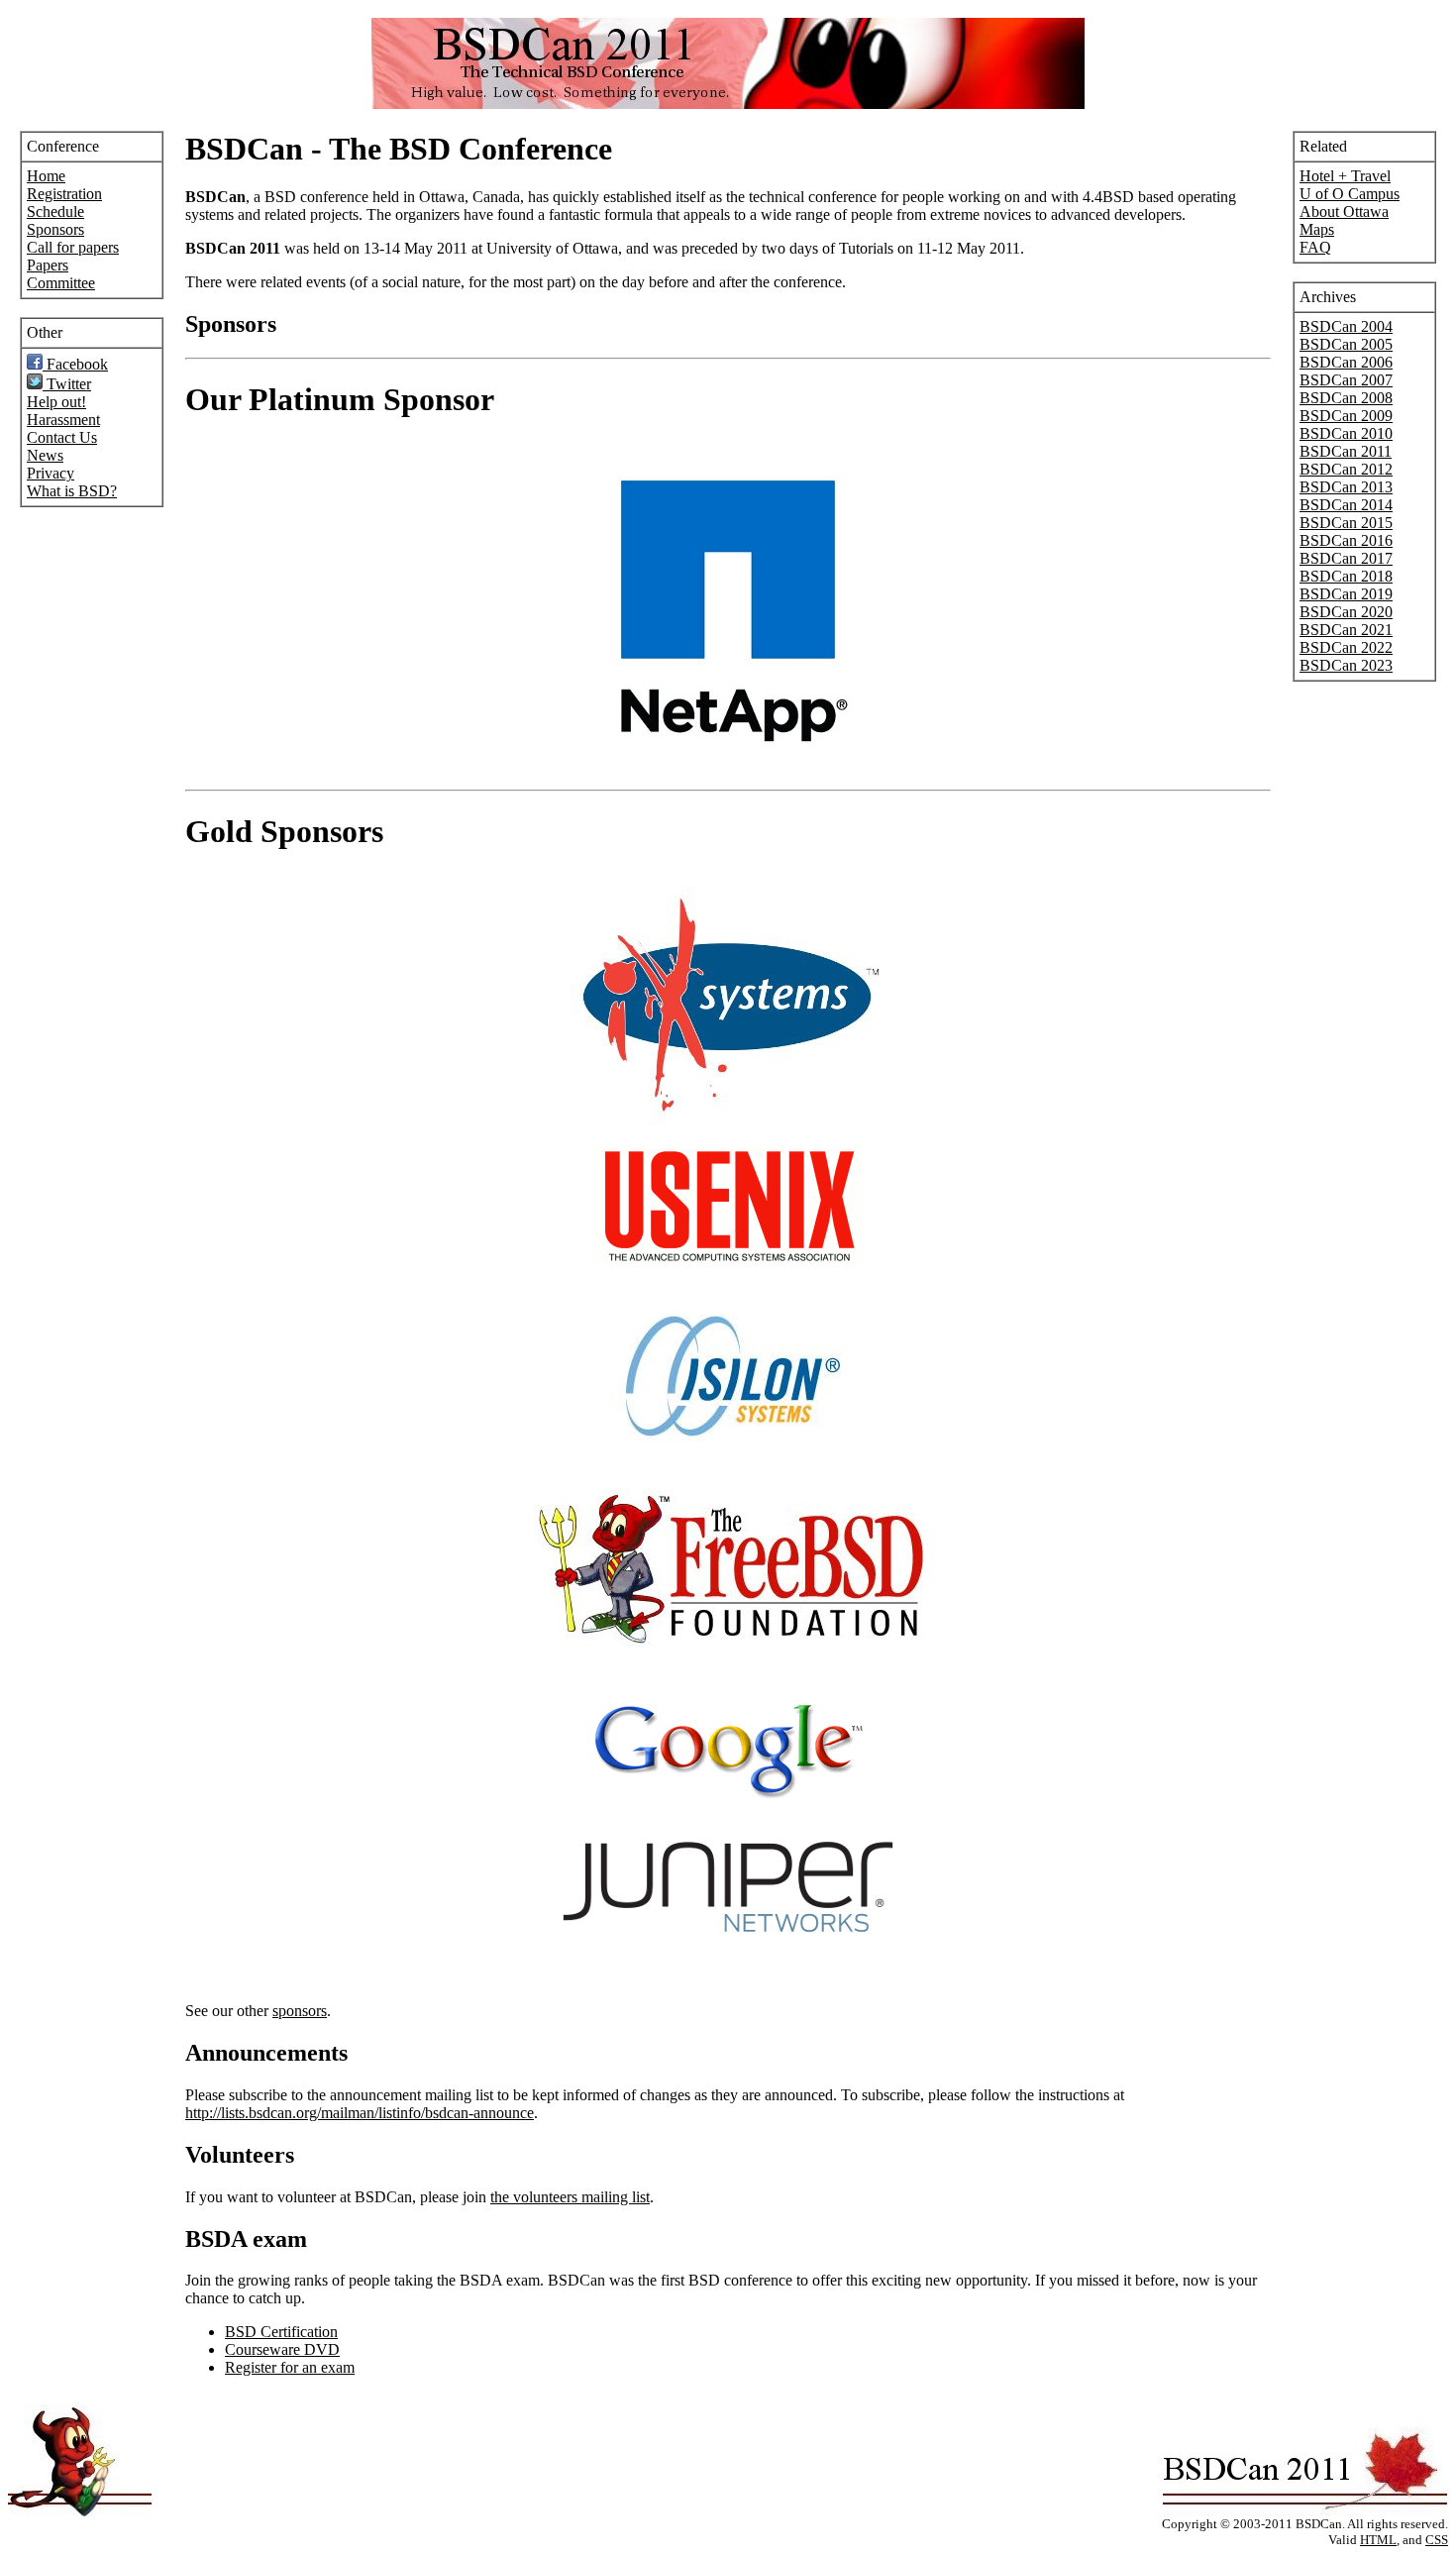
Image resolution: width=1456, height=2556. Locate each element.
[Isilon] (728, 1467)
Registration (64, 194)
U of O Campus (1350, 194)
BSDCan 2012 (1346, 469)
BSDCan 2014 (1346, 505)
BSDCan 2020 (1346, 612)
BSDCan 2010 (1346, 433)
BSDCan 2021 (1346, 630)
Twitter (67, 384)
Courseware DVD (282, 2349)
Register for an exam (290, 2367)
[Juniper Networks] (728, 1947)
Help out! (56, 402)
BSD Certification (281, 2332)
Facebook (75, 364)
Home (46, 176)
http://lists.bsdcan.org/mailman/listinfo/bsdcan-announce (360, 2113)
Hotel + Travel (1345, 176)
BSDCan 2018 (1346, 576)
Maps (1317, 229)
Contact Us (62, 437)
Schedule (55, 212)
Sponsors (55, 229)
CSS (1437, 2540)
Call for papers (73, 247)
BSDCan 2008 (1346, 398)
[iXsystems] (728, 1124)
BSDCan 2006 (1346, 362)
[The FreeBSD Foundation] (728, 1641)
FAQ (1315, 247)
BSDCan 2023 (1346, 665)
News (45, 455)
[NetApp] (728, 768)
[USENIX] (728, 1261)
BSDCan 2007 (1346, 380)
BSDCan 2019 (1346, 594)
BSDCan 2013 (1346, 487)
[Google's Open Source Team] (728, 1800)
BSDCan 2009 (1346, 416)
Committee (61, 283)
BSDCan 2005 (1346, 344)
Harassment (63, 420)
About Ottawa (1344, 212)
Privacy (51, 473)
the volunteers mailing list (570, 2197)
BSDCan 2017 (1346, 558)
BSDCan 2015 (1346, 523)
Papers (48, 265)
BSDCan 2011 (1346, 451)
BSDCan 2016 (1346, 540)
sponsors (300, 2011)
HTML (1378, 2540)
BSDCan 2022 (1346, 647)
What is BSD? (72, 491)
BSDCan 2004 (1346, 326)
